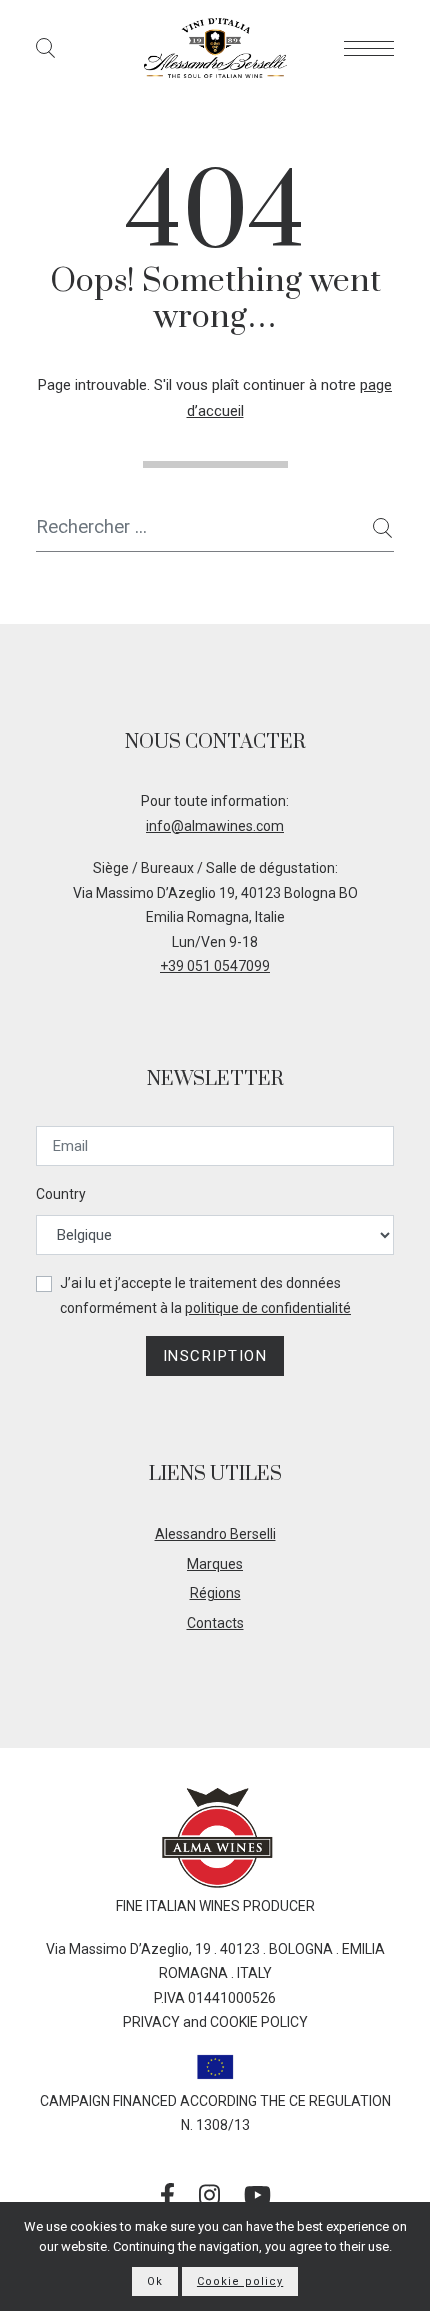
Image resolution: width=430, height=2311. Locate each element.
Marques (215, 1564)
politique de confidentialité (268, 1308)
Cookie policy (240, 2281)
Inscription (215, 1356)
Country (61, 1194)
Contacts (215, 1623)
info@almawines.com (215, 826)
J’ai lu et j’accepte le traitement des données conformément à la (205, 1295)
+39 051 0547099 (215, 966)
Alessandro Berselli (215, 1534)
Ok (155, 2281)
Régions (215, 1593)
